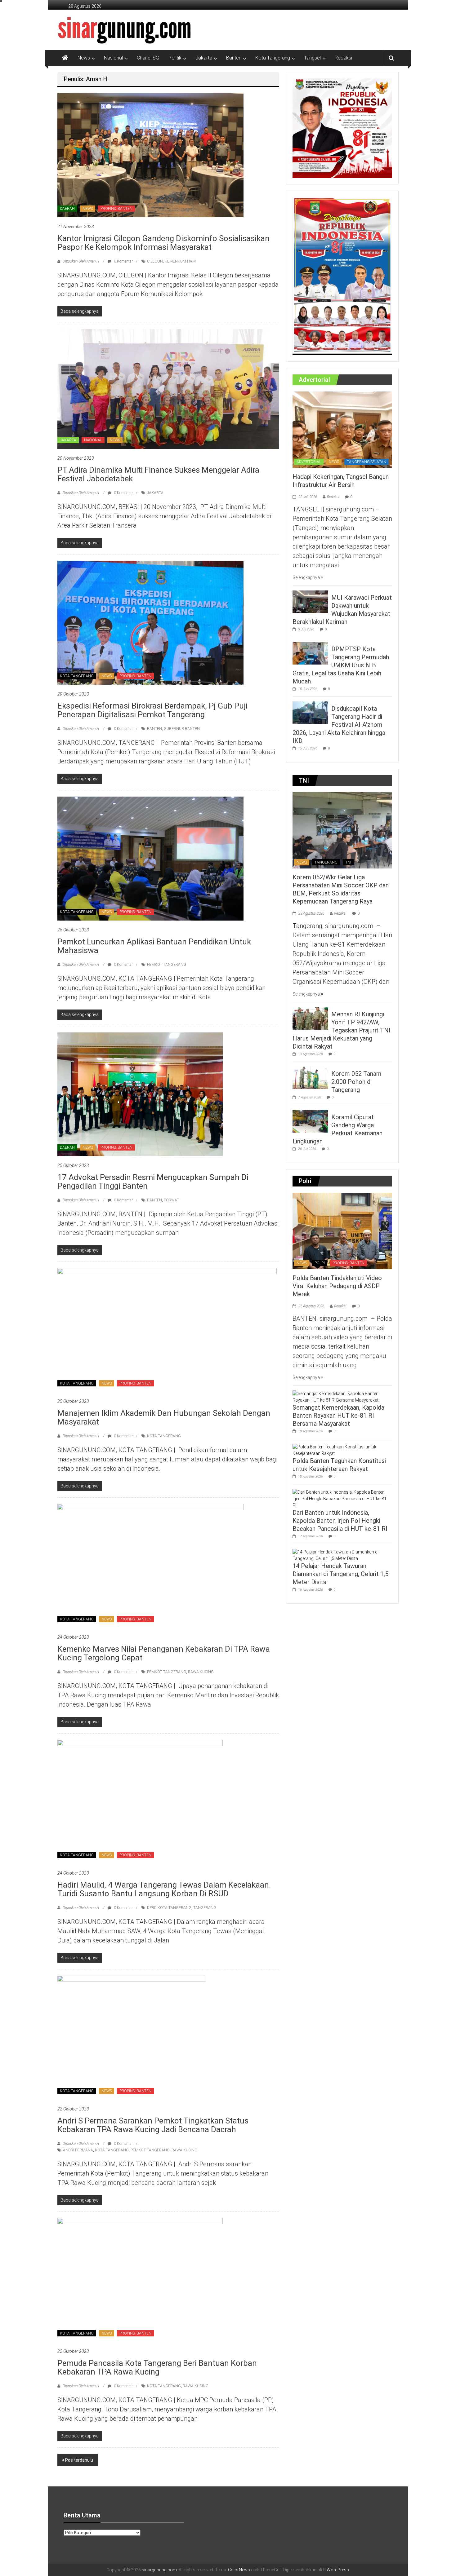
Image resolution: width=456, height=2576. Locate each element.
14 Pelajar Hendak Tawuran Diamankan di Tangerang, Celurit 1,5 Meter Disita (340, 1574)
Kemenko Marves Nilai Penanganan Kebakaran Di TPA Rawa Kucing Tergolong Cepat (164, 1653)
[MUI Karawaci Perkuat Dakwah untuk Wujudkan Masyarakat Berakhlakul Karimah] (310, 601)
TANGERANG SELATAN (367, 462)
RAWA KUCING (201, 1672)
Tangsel (312, 58)
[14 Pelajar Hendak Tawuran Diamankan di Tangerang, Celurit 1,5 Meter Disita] (341, 1555)
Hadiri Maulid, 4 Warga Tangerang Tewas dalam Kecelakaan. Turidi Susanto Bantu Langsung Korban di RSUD (164, 1889)
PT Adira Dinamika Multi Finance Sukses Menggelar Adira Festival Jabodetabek (158, 474)
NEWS (88, 209)
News (84, 58)
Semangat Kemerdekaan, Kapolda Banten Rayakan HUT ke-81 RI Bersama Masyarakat (338, 1416)
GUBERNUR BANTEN (182, 729)
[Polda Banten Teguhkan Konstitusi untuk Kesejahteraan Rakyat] (341, 1450)
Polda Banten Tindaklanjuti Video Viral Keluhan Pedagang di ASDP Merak (337, 1286)
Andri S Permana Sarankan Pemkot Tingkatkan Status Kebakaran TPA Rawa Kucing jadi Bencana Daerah (153, 2125)
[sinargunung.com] (65, 58)
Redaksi (343, 58)
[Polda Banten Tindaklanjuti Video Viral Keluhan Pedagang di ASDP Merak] (342, 1231)
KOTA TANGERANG (77, 676)
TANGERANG (205, 1908)
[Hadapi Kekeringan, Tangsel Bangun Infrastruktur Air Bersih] (342, 429)
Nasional (113, 58)
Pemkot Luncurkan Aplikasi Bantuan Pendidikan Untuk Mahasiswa (154, 946)
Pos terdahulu (79, 2460)
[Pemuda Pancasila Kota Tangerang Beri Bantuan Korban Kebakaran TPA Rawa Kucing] (140, 2280)
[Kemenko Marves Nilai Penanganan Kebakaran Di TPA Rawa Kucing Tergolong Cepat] (150, 1566)
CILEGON (155, 261)
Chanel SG (148, 58)
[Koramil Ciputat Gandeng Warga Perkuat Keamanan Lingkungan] (310, 1121)
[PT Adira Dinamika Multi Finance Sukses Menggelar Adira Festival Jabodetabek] (168, 388)
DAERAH (67, 209)
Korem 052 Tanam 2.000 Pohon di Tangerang (356, 1082)
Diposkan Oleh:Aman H (81, 261)
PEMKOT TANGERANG (167, 965)
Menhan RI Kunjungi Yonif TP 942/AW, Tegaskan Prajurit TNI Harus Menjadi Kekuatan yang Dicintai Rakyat (342, 1030)
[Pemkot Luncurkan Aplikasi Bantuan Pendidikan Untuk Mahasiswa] (150, 858)
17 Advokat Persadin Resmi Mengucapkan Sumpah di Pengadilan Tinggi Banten (153, 1182)
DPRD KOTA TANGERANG (169, 1908)
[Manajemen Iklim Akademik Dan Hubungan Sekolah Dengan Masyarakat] (167, 1330)
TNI (348, 862)
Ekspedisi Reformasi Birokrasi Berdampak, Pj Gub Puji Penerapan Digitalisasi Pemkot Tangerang (152, 710)
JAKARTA (68, 440)
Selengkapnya (307, 577)
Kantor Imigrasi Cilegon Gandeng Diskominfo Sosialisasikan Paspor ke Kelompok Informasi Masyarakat (163, 243)
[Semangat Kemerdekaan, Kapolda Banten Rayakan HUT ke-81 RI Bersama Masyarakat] (341, 1397)
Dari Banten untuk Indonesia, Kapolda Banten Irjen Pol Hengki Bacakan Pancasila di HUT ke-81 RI (340, 1521)
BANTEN (154, 729)
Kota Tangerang (273, 58)
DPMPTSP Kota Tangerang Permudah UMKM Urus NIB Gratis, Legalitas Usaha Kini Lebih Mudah (341, 665)
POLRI (320, 1263)
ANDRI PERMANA (78, 2150)
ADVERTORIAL (309, 462)
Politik (175, 58)
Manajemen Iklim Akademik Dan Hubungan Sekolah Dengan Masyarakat (164, 1417)
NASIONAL (93, 440)
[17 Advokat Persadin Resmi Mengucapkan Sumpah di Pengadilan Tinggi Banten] (140, 1094)
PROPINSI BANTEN (116, 209)
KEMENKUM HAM (180, 261)
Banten (234, 58)
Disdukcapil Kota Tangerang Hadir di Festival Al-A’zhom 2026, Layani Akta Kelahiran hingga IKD (339, 725)
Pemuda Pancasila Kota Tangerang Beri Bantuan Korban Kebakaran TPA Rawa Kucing (157, 2367)
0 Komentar (123, 261)
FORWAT (171, 1200)
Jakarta (204, 58)
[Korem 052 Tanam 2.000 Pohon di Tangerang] (310, 1078)
